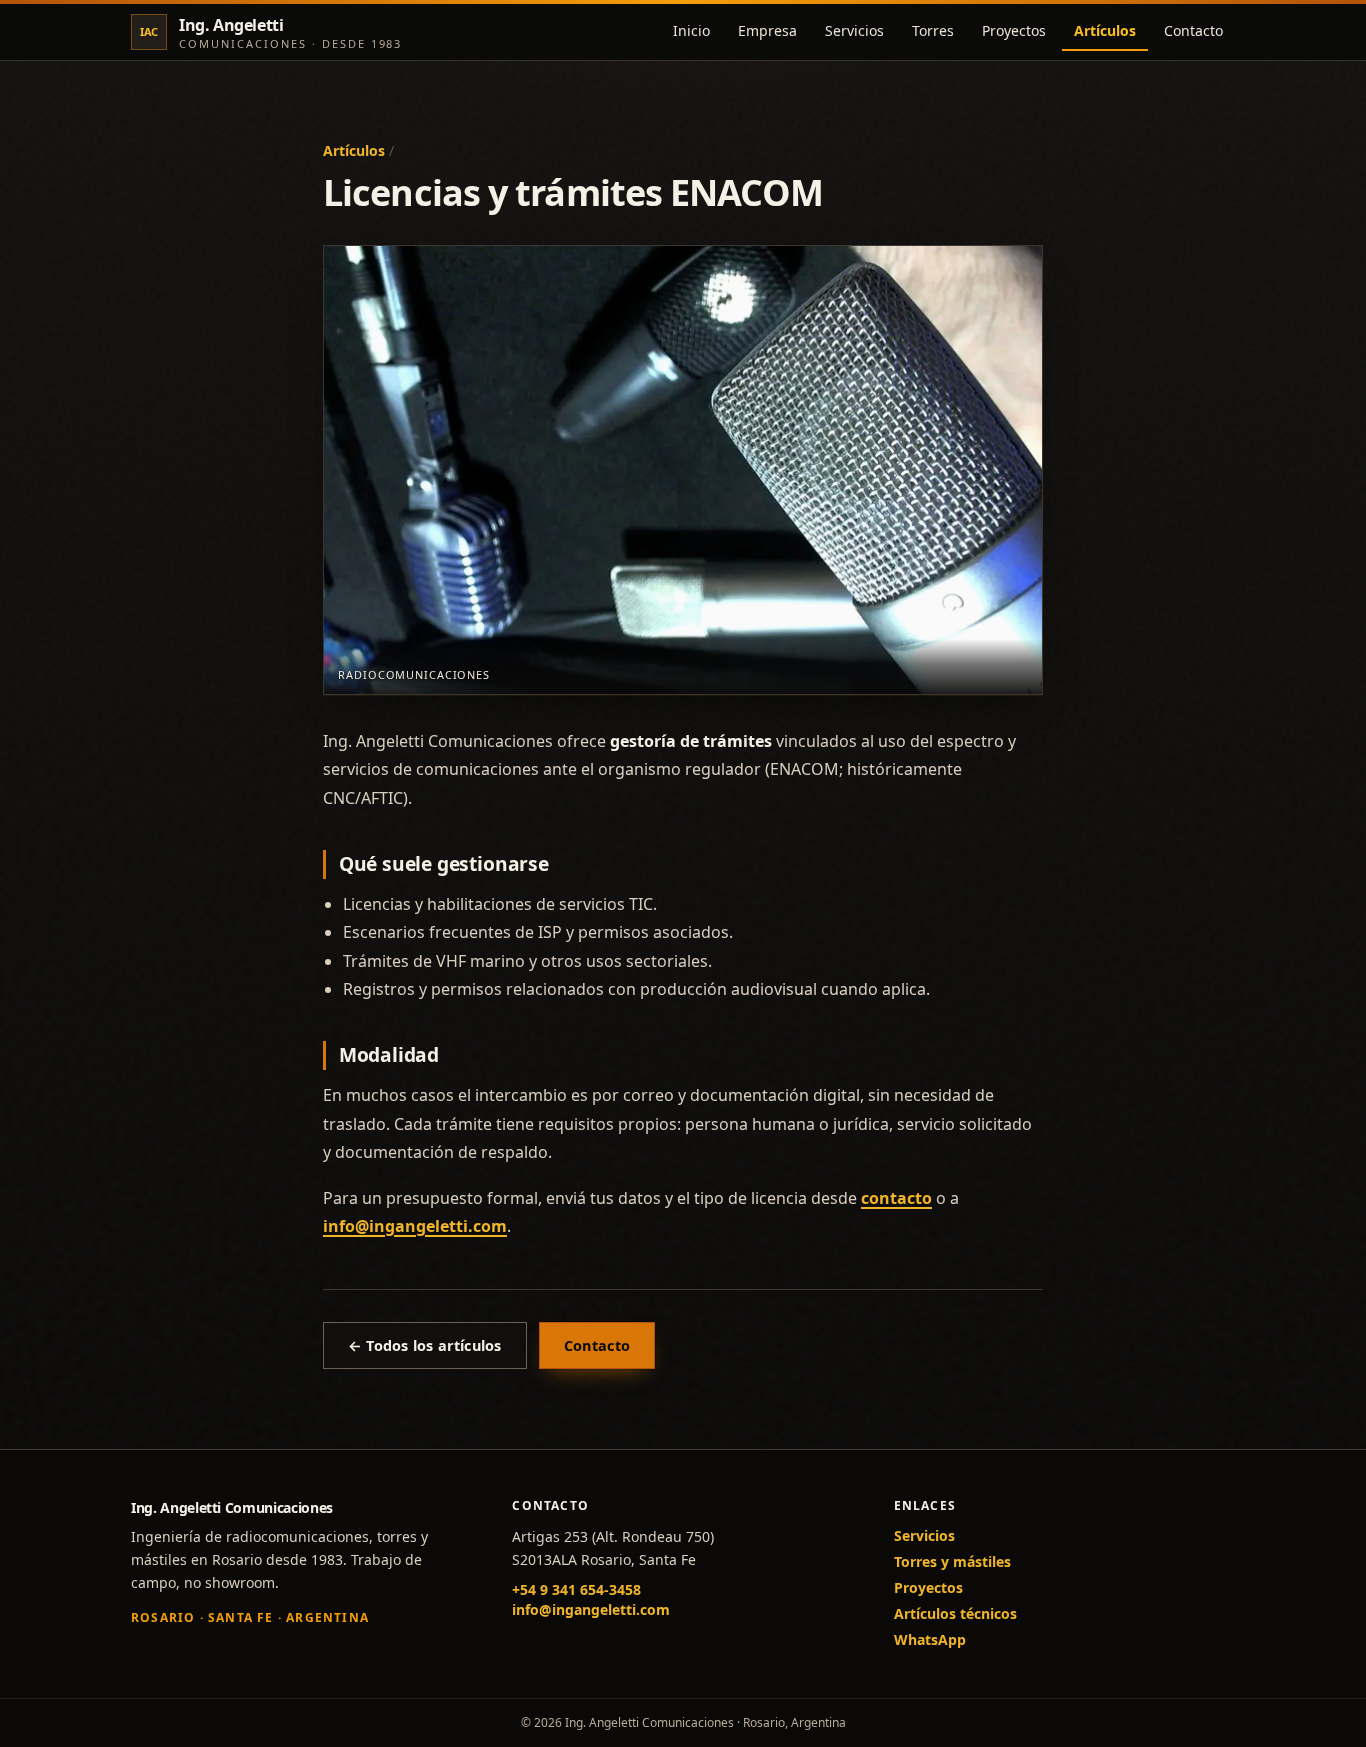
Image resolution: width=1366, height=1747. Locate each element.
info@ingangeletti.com (415, 1226)
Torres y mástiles (952, 1561)
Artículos (1105, 30)
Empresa (767, 30)
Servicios (854, 30)
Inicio (691, 30)
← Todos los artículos (425, 1345)
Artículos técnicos (955, 1613)
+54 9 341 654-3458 (576, 1589)
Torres (933, 30)
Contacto (1193, 30)
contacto (896, 1198)
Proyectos (1014, 30)
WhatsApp (930, 1639)
